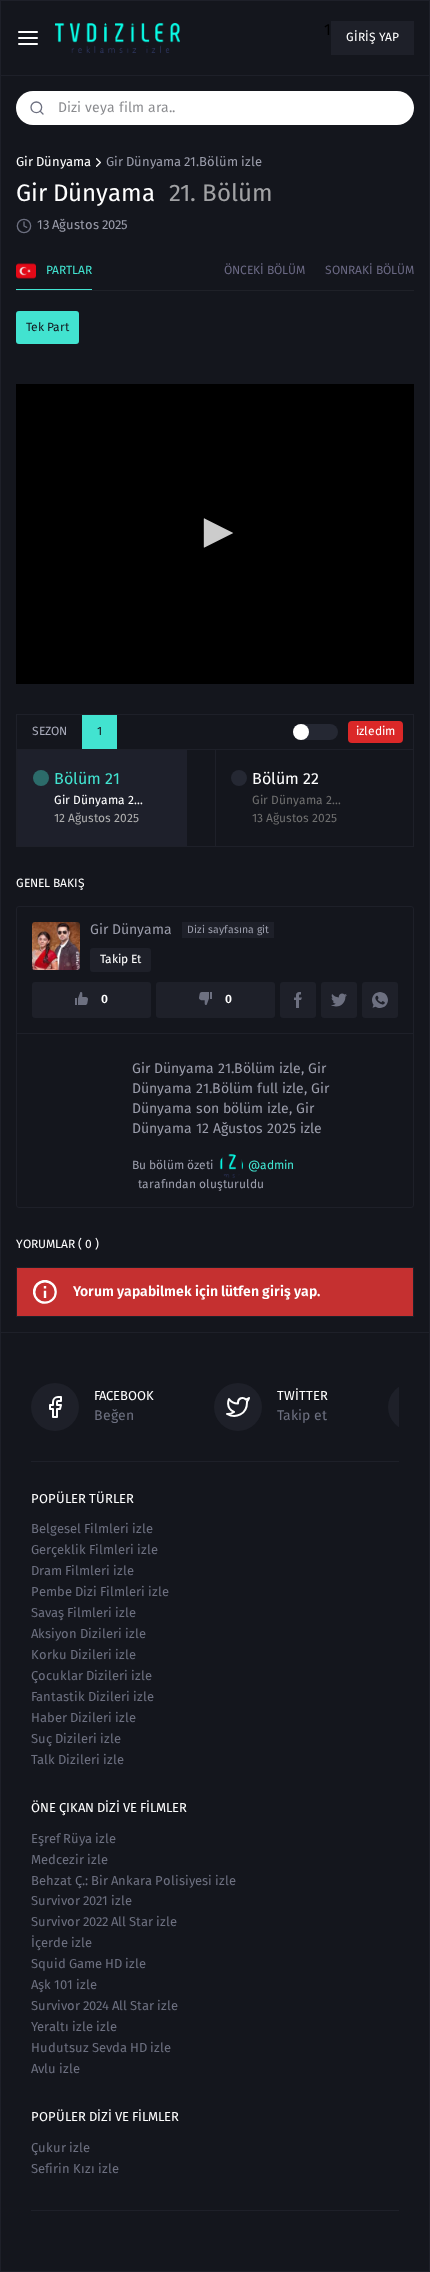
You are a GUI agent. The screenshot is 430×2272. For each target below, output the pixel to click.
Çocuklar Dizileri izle (91, 1675)
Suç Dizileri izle (76, 1738)
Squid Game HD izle (88, 1963)
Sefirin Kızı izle (75, 2168)
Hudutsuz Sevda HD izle (101, 2047)
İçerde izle (61, 1942)
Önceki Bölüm (264, 270)
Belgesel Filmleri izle (92, 1528)
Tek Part (47, 327)
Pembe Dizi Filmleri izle (100, 1591)
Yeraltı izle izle (74, 2026)
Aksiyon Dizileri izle (88, 1633)
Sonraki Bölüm (369, 270)
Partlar (69, 270)
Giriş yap (372, 37)
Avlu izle (55, 2068)
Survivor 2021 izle (81, 1900)
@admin (271, 1165)
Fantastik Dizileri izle (92, 1696)
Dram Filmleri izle (82, 1570)
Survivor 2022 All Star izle (104, 1921)
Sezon (49, 731)
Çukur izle (60, 2147)
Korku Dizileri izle (83, 1654)
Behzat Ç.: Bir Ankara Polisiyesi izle (133, 1880)
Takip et (120, 959)
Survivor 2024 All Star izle (104, 2005)
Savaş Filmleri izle (83, 1612)
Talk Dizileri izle (77, 1759)
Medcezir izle (69, 1859)
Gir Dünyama (53, 162)
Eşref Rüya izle (73, 1838)
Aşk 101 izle (64, 1984)
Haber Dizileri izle (83, 1717)
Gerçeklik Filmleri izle (94, 1549)
